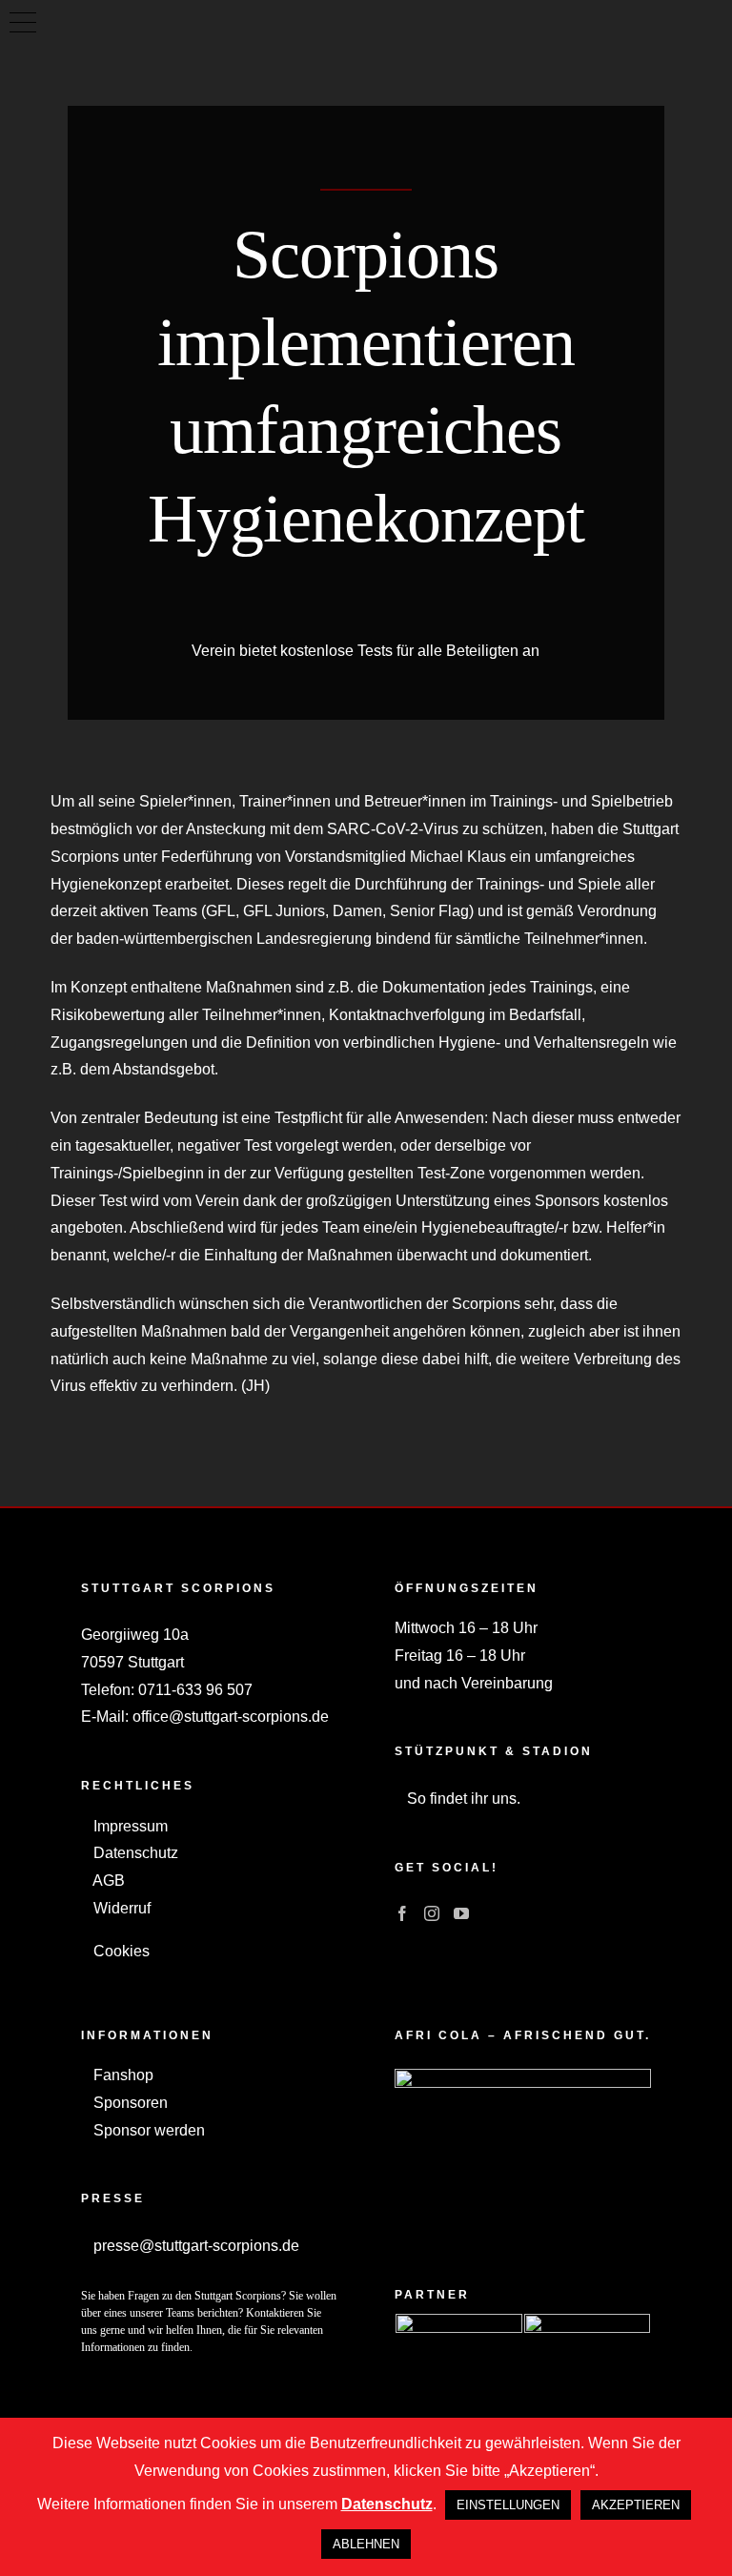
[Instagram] (432, 1913)
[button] (23, 23)
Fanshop (122, 2075)
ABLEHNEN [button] (366, 2544)
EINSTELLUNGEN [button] (508, 2505)
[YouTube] (461, 1913)
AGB (107, 1881)
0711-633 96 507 (195, 1690)
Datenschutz (134, 1853)
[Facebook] (402, 1913)
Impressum (129, 1826)
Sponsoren (129, 2103)
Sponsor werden (147, 2130)
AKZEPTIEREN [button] (636, 2505)
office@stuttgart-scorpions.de (231, 1717)
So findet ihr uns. (462, 1799)
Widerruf (120, 1908)
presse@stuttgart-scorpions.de (194, 2246)
